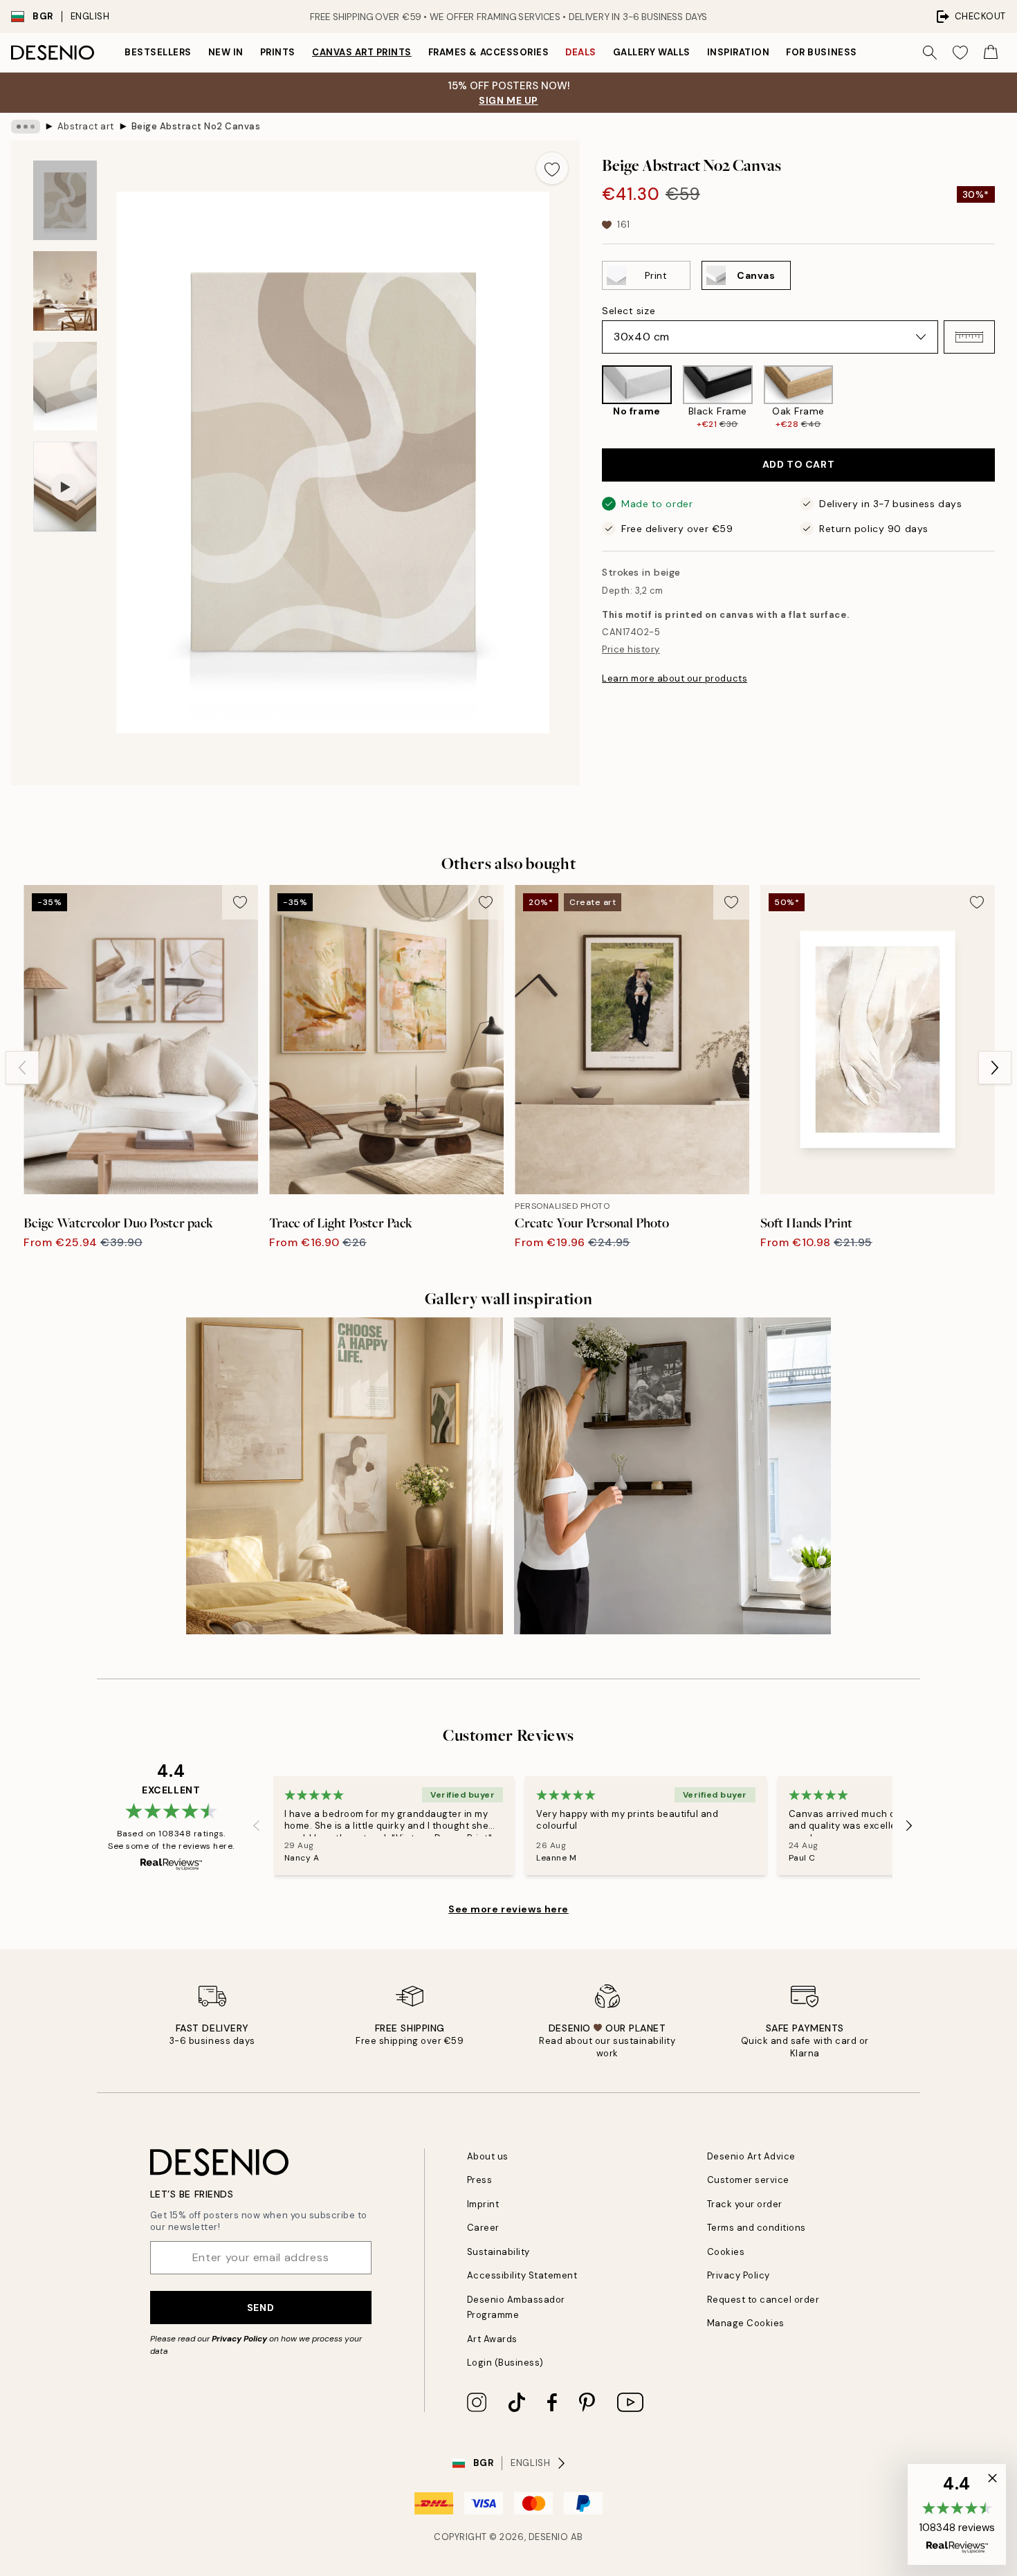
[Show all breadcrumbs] (26, 127)
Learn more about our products (675, 678)
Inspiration (739, 52)
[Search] (930, 53)
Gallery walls (652, 52)
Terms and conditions (757, 2228)
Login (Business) (505, 2363)
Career (483, 2228)
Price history (631, 649)
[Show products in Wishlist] (960, 53)
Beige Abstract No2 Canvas (196, 126)
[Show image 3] (65, 386)
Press (480, 2180)
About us (488, 2156)
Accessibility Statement (522, 2275)
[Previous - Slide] (591, 398)
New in (226, 52)
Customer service (748, 2180)
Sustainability (498, 2252)
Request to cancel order (763, 2300)
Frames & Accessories (488, 52)
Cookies (726, 2252)
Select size (629, 311)
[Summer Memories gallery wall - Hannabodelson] (672, 1476)
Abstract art (86, 126)
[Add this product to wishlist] (552, 168)
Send (260, 2308)
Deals (581, 52)
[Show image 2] (65, 291)
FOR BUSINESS (821, 52)
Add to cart (798, 464)
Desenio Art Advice (751, 2156)
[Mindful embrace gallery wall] (345, 1476)
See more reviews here (508, 1909)
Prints (278, 52)
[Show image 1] (65, 200)
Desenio (549, 2537)
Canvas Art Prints (362, 52)
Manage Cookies (746, 2323)
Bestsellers (158, 52)
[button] (969, 337)
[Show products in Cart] (991, 53)
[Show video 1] (65, 487)
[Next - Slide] (1006, 398)
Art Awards (492, 2339)
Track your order (745, 2204)
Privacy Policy (239, 2339)
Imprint (483, 2204)
